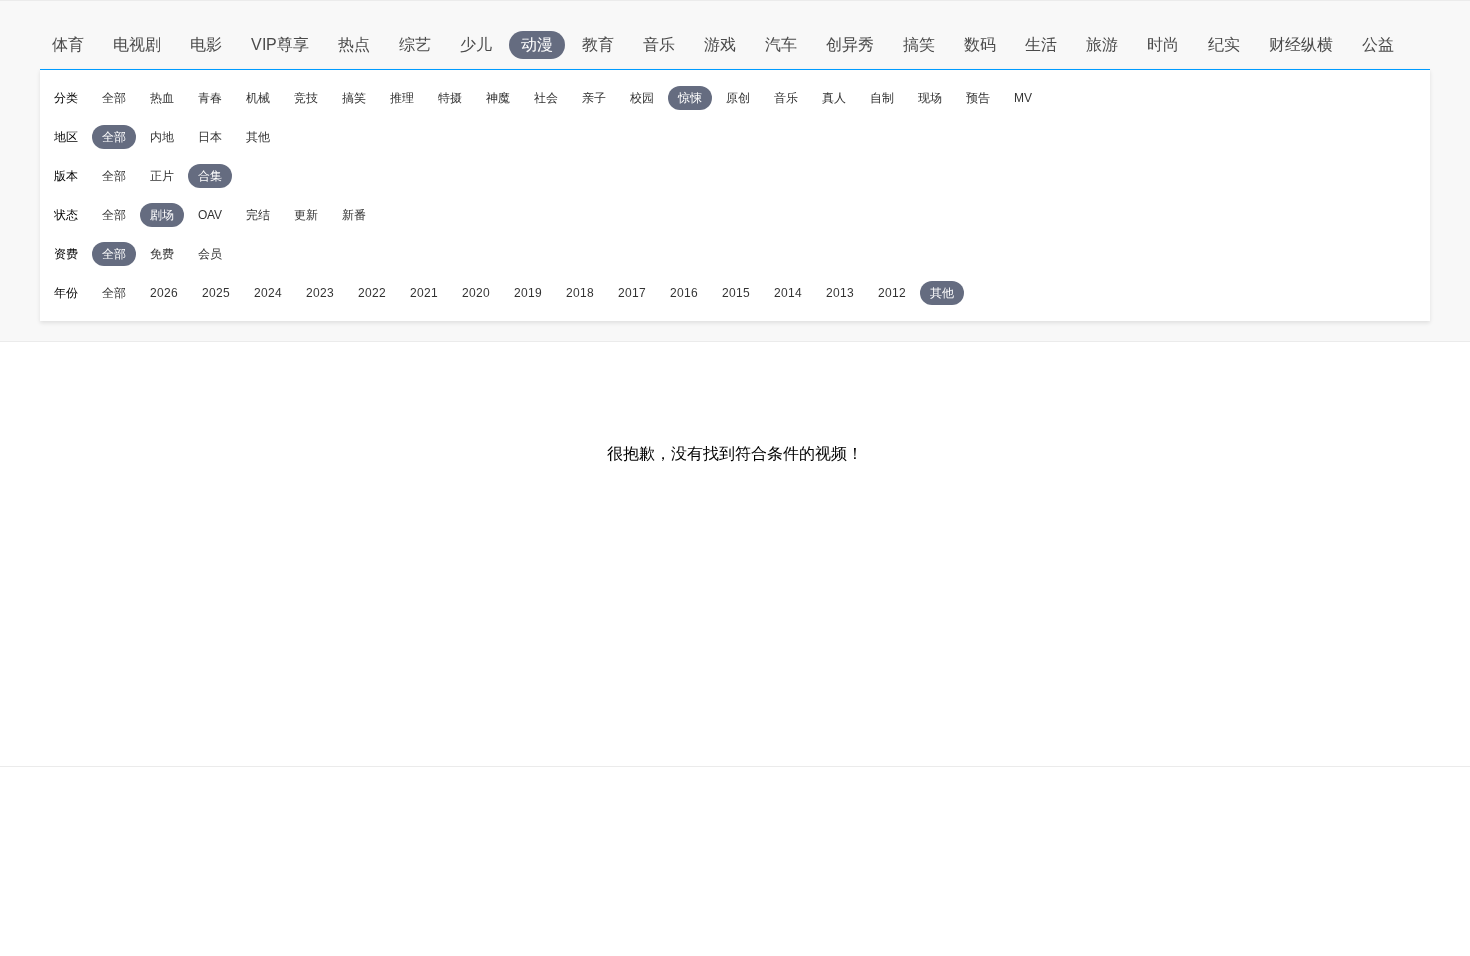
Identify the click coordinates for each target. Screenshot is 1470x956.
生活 (1041, 44)
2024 (268, 293)
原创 (738, 98)
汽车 (781, 44)
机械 (258, 98)
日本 (210, 137)
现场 (930, 98)
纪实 (1224, 44)
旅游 (1102, 44)
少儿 (476, 44)
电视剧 (137, 44)
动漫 (537, 44)
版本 (66, 176)
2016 (684, 293)
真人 (834, 98)
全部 (114, 98)
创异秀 (850, 44)
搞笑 (919, 44)
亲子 (594, 98)
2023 (320, 293)
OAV (210, 215)
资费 (66, 254)
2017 (632, 293)
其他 (258, 137)
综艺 (415, 44)
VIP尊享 (280, 44)
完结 (258, 215)
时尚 (1163, 44)
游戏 (720, 44)
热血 (162, 98)
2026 (164, 293)
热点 (354, 44)
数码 (980, 44)
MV (1023, 98)
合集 (210, 176)
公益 (1378, 44)
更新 (306, 215)
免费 (162, 254)
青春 (210, 98)
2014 (788, 293)
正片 (162, 176)
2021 (424, 293)
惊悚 (690, 98)
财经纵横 (1301, 44)
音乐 (659, 44)
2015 (736, 293)
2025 (216, 293)
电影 (206, 44)
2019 (528, 293)
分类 (66, 98)
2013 (840, 293)
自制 (882, 98)
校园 (642, 98)
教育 (598, 44)
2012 (892, 293)
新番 (354, 215)
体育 (68, 44)
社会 (546, 98)
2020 (476, 293)
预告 (978, 98)
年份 (66, 293)
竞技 (306, 98)
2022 (372, 293)
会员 (210, 254)
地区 (66, 137)
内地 (162, 137)
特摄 (450, 98)
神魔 (498, 98)
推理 (402, 98)
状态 (66, 215)
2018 (580, 293)
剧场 (162, 215)
